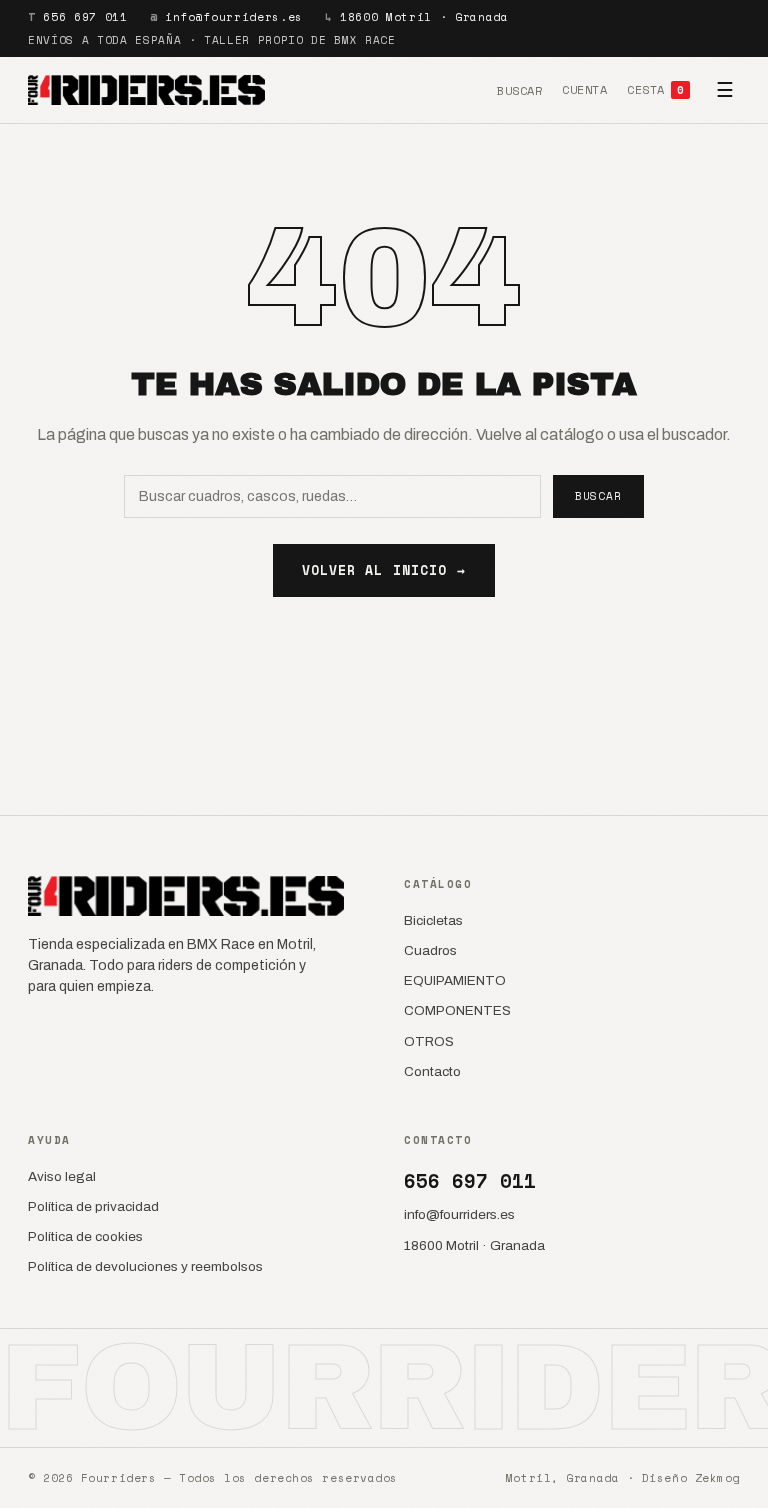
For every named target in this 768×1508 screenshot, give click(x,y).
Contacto (432, 1071)
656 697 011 (85, 17)
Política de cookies (85, 1236)
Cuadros (430, 950)
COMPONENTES (457, 1010)
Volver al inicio (384, 570)
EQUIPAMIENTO (455, 980)
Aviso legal (62, 1176)
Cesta (655, 89)
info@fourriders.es (234, 17)
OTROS (429, 1041)
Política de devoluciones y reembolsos (145, 1266)
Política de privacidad (93, 1206)
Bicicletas (433, 920)
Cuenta (584, 89)
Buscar (519, 90)
